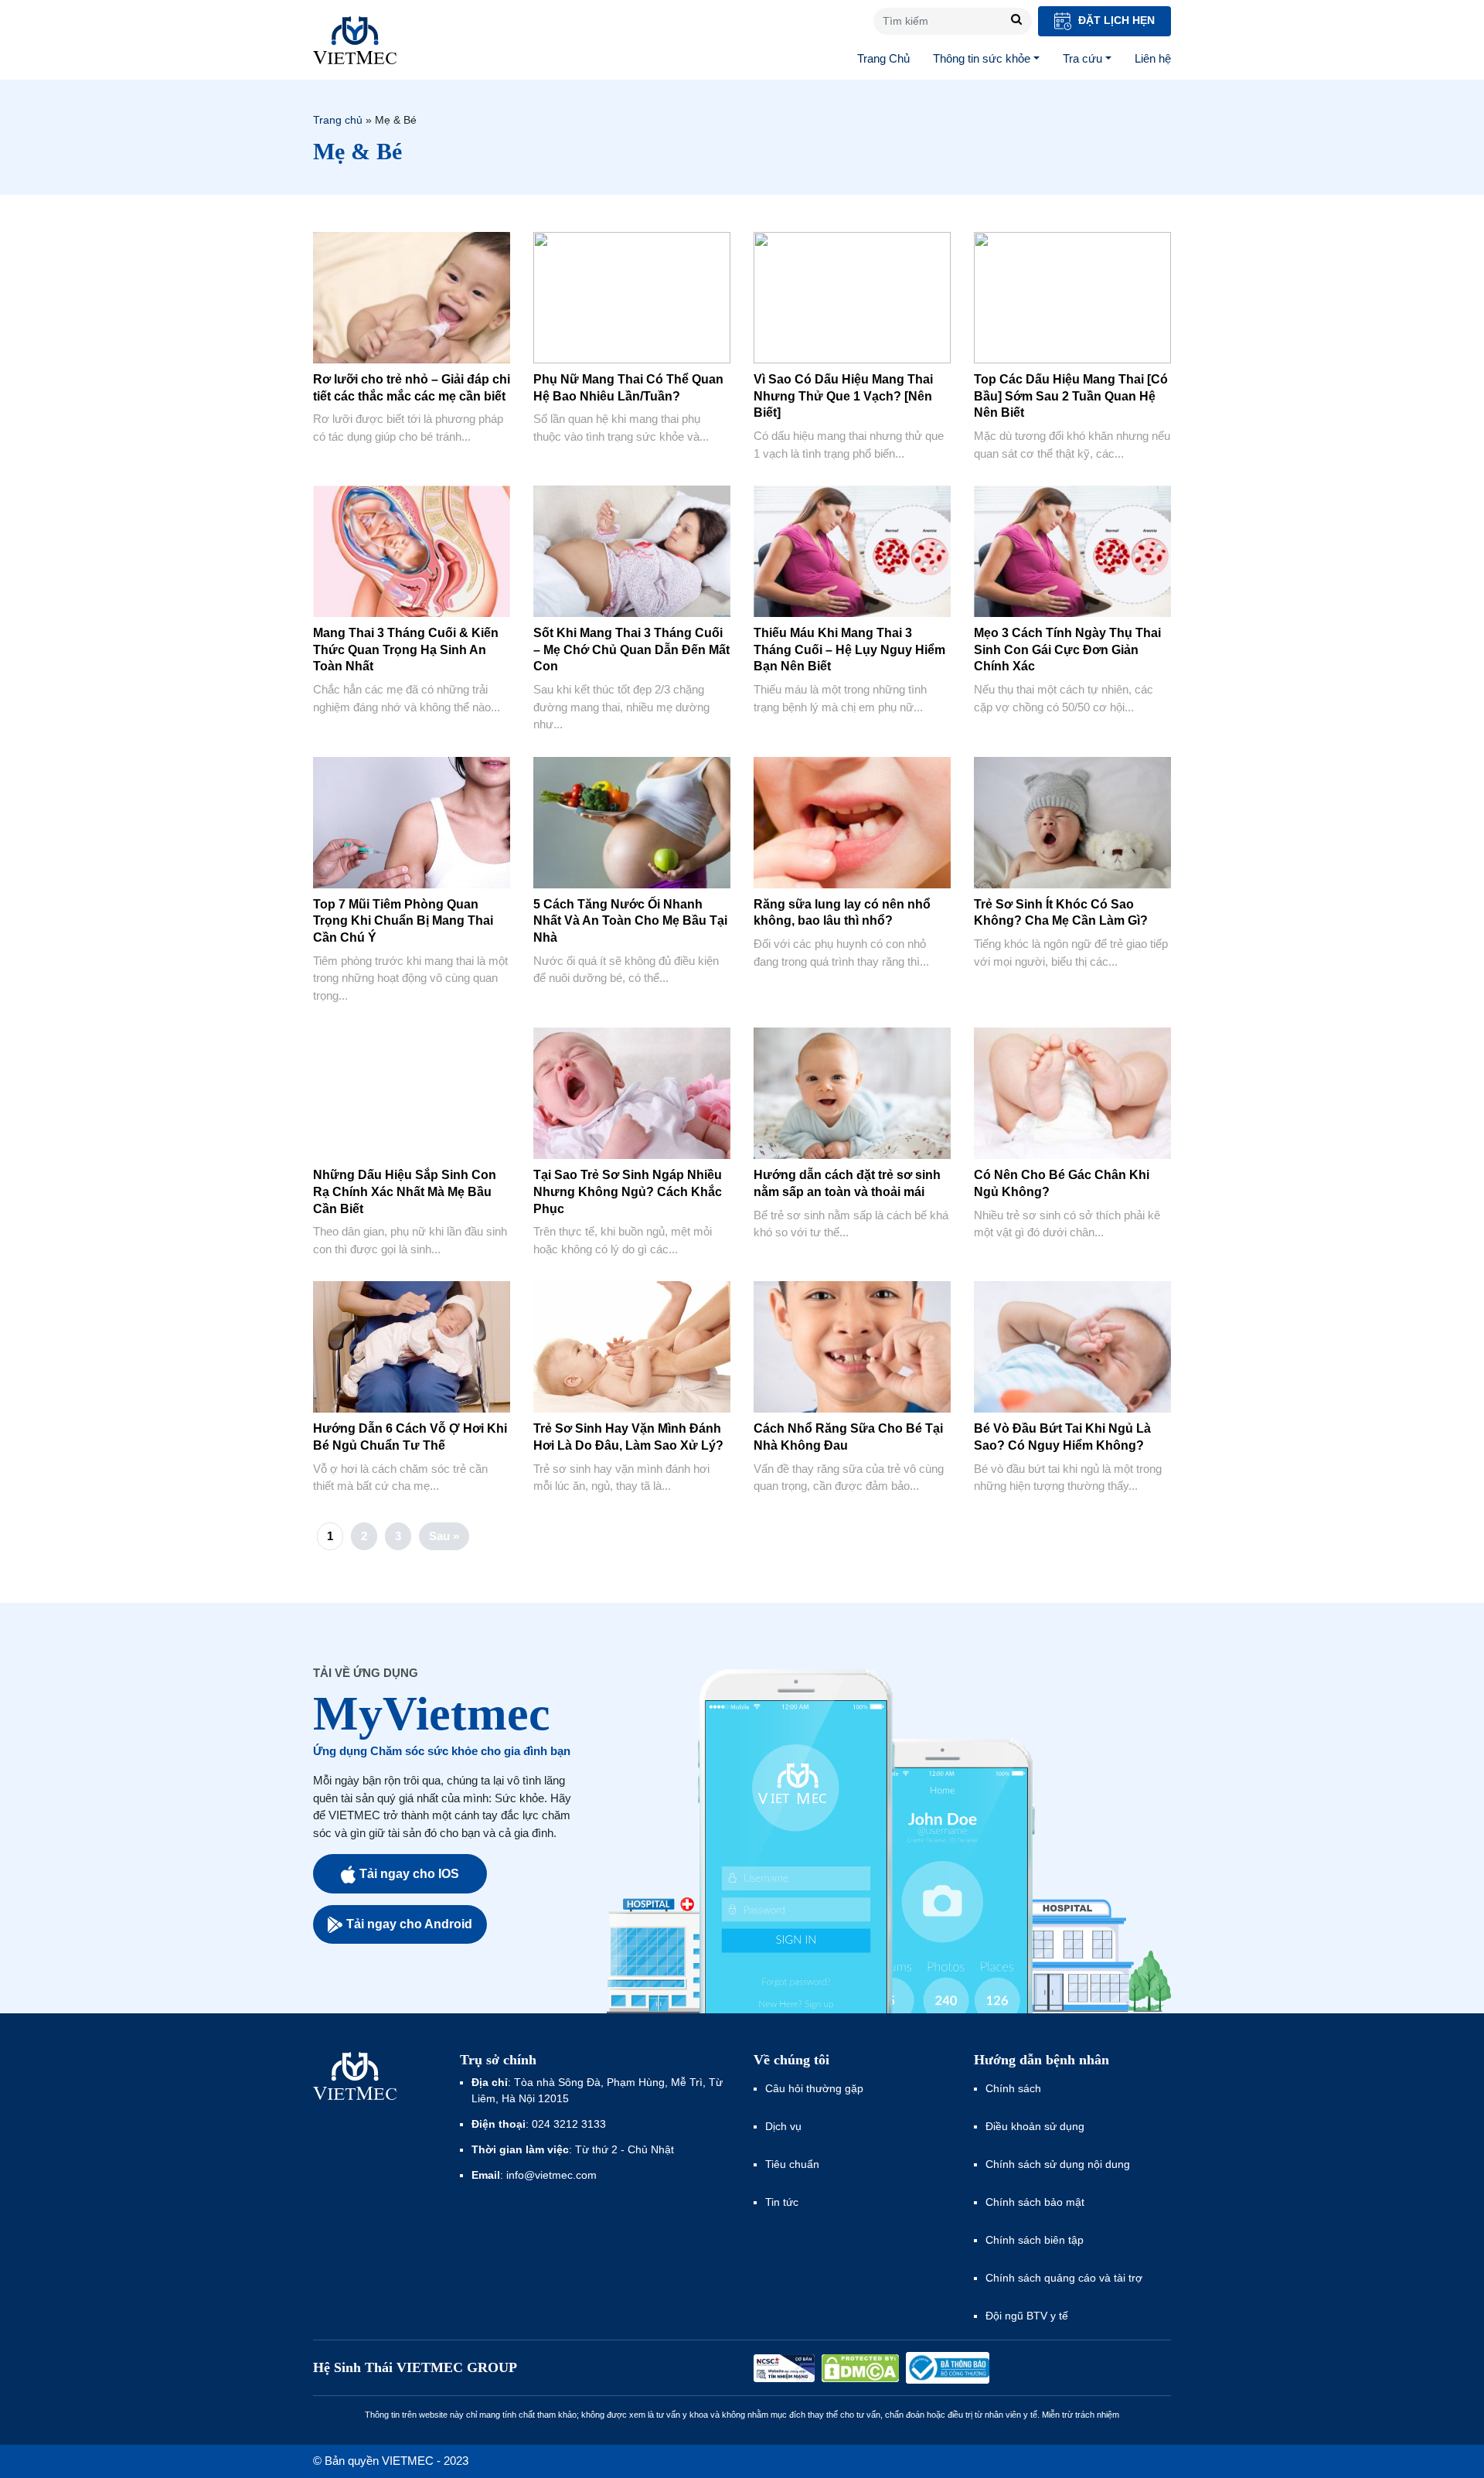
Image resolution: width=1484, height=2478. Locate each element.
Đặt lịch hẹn (1115, 20)
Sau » (444, 1536)
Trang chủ (338, 120)
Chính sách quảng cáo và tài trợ (1064, 2278)
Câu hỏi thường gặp (814, 2088)
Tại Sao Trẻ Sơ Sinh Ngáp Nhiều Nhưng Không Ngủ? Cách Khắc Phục (628, 1191)
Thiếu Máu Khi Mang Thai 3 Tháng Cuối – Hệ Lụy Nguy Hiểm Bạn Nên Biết (849, 649)
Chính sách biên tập (1036, 2240)
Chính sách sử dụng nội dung (1058, 2164)
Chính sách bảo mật (1035, 2202)
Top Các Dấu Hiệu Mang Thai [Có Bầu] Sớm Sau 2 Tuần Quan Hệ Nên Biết (1071, 396)
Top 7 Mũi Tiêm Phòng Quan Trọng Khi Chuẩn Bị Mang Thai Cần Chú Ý (403, 921)
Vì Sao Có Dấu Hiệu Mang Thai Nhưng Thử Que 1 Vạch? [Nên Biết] (843, 396)
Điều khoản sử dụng (1035, 2126)
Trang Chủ (883, 58)
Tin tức (782, 2202)
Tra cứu (1082, 58)
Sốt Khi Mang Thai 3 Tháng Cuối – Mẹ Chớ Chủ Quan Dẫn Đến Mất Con (631, 649)
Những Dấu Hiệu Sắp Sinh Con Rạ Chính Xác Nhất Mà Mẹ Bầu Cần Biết (405, 1191)
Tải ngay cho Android (409, 1924)
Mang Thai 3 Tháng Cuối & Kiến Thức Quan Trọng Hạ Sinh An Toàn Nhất (406, 649)
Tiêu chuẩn (792, 2164)
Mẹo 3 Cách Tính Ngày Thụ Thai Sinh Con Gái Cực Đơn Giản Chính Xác (1067, 649)
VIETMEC (355, 40)
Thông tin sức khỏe (982, 58)
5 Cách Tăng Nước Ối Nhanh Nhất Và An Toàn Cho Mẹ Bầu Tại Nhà (630, 921)
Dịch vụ (783, 2126)
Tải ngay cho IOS (409, 1874)
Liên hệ (1153, 58)
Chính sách (1013, 2088)
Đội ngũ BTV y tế (1027, 2316)
